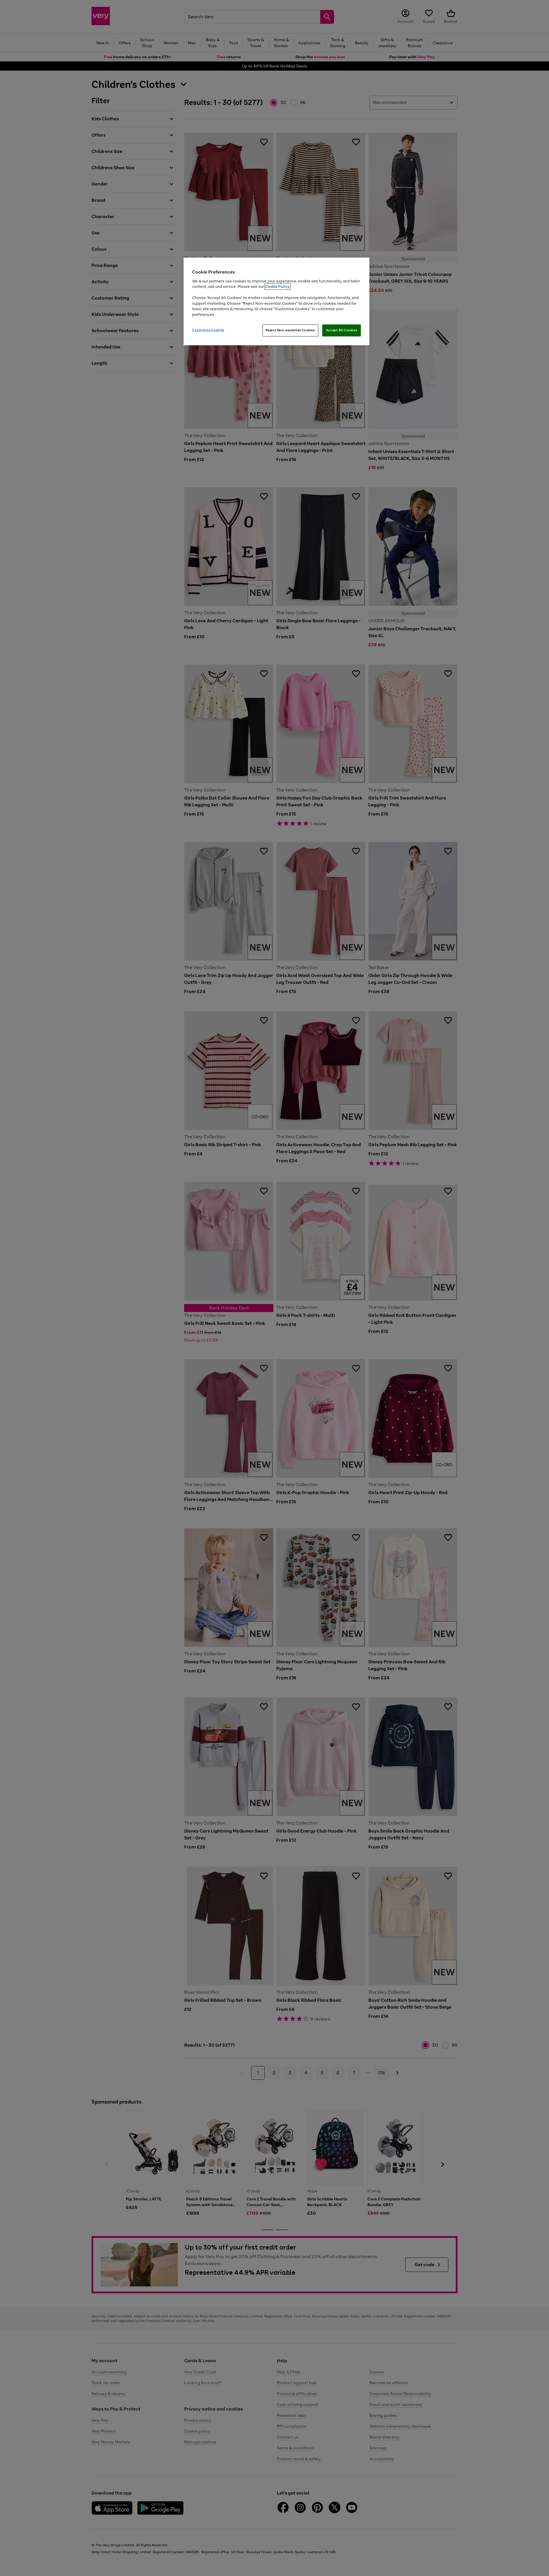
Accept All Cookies (342, 330)
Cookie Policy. (278, 287)
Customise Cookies (208, 330)
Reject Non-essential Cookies (290, 330)
